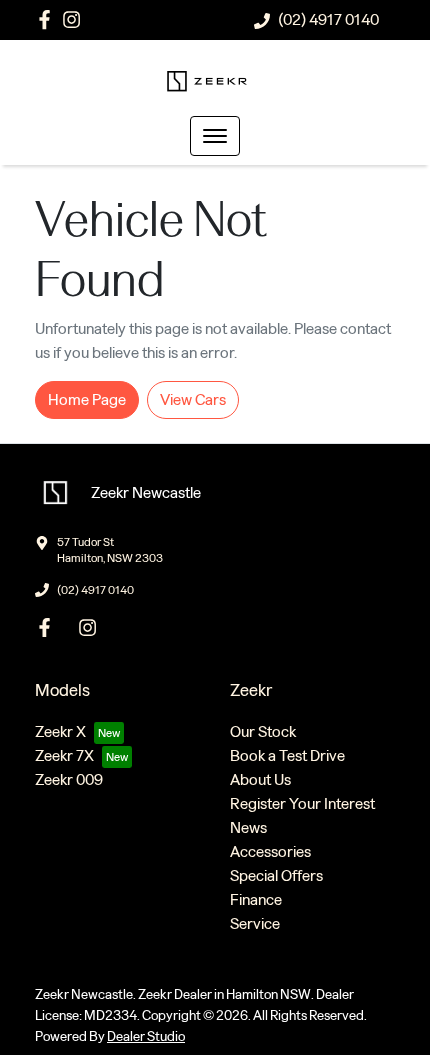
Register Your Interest (302, 803)
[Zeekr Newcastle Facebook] (48, 19)
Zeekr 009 (69, 779)
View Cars (193, 399)
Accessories (270, 851)
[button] (215, 136)
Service (255, 923)
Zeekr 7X (64, 755)
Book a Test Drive (287, 755)
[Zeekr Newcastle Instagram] (75, 19)
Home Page (87, 399)
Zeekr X (60, 731)
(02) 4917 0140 (328, 19)
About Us (260, 779)
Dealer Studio (146, 1036)
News (248, 827)
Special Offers (276, 875)
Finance (256, 899)
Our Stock (263, 731)
